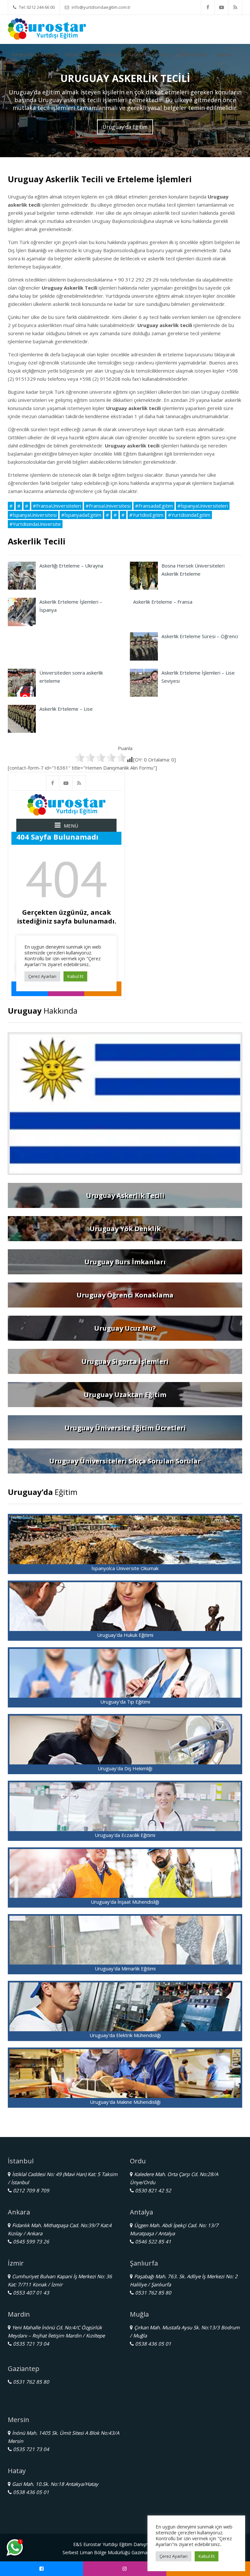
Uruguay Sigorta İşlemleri (125, 1361)
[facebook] (208, 7)
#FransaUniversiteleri (57, 506)
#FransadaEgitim (154, 506)
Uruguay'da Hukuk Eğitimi (125, 1635)
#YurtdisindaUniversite (35, 524)
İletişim (20, 66)
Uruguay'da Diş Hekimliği (125, 1768)
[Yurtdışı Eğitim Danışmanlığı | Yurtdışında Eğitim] (47, 28)
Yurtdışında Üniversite (34, 55)
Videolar (224, 55)
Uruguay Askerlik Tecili (125, 1195)
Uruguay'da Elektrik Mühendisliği (125, 2035)
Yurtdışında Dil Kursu (149, 55)
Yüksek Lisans (79, 55)
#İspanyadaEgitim (81, 515)
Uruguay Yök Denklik (125, 1229)
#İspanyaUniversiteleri (203, 506)
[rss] (235, 7)
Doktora (111, 55)
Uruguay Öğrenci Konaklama (125, 1295)
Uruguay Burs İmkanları (125, 1262)
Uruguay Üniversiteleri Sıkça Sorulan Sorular (125, 1461)
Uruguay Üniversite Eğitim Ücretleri (125, 1428)
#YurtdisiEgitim (146, 515)
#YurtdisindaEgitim (189, 515)
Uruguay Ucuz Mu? (125, 1328)
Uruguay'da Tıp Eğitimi (125, 1702)
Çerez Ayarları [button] (174, 2556)
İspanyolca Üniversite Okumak (125, 1568)
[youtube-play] (222, 7)
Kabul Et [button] (207, 2556)
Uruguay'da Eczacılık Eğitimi (125, 1835)
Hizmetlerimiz (193, 55)
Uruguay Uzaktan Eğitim (125, 1395)
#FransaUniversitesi (108, 506)
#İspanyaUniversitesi (33, 515)
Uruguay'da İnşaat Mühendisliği (125, 1902)
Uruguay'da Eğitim (125, 127)
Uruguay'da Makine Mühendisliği (125, 2102)
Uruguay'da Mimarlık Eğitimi (125, 1968)
